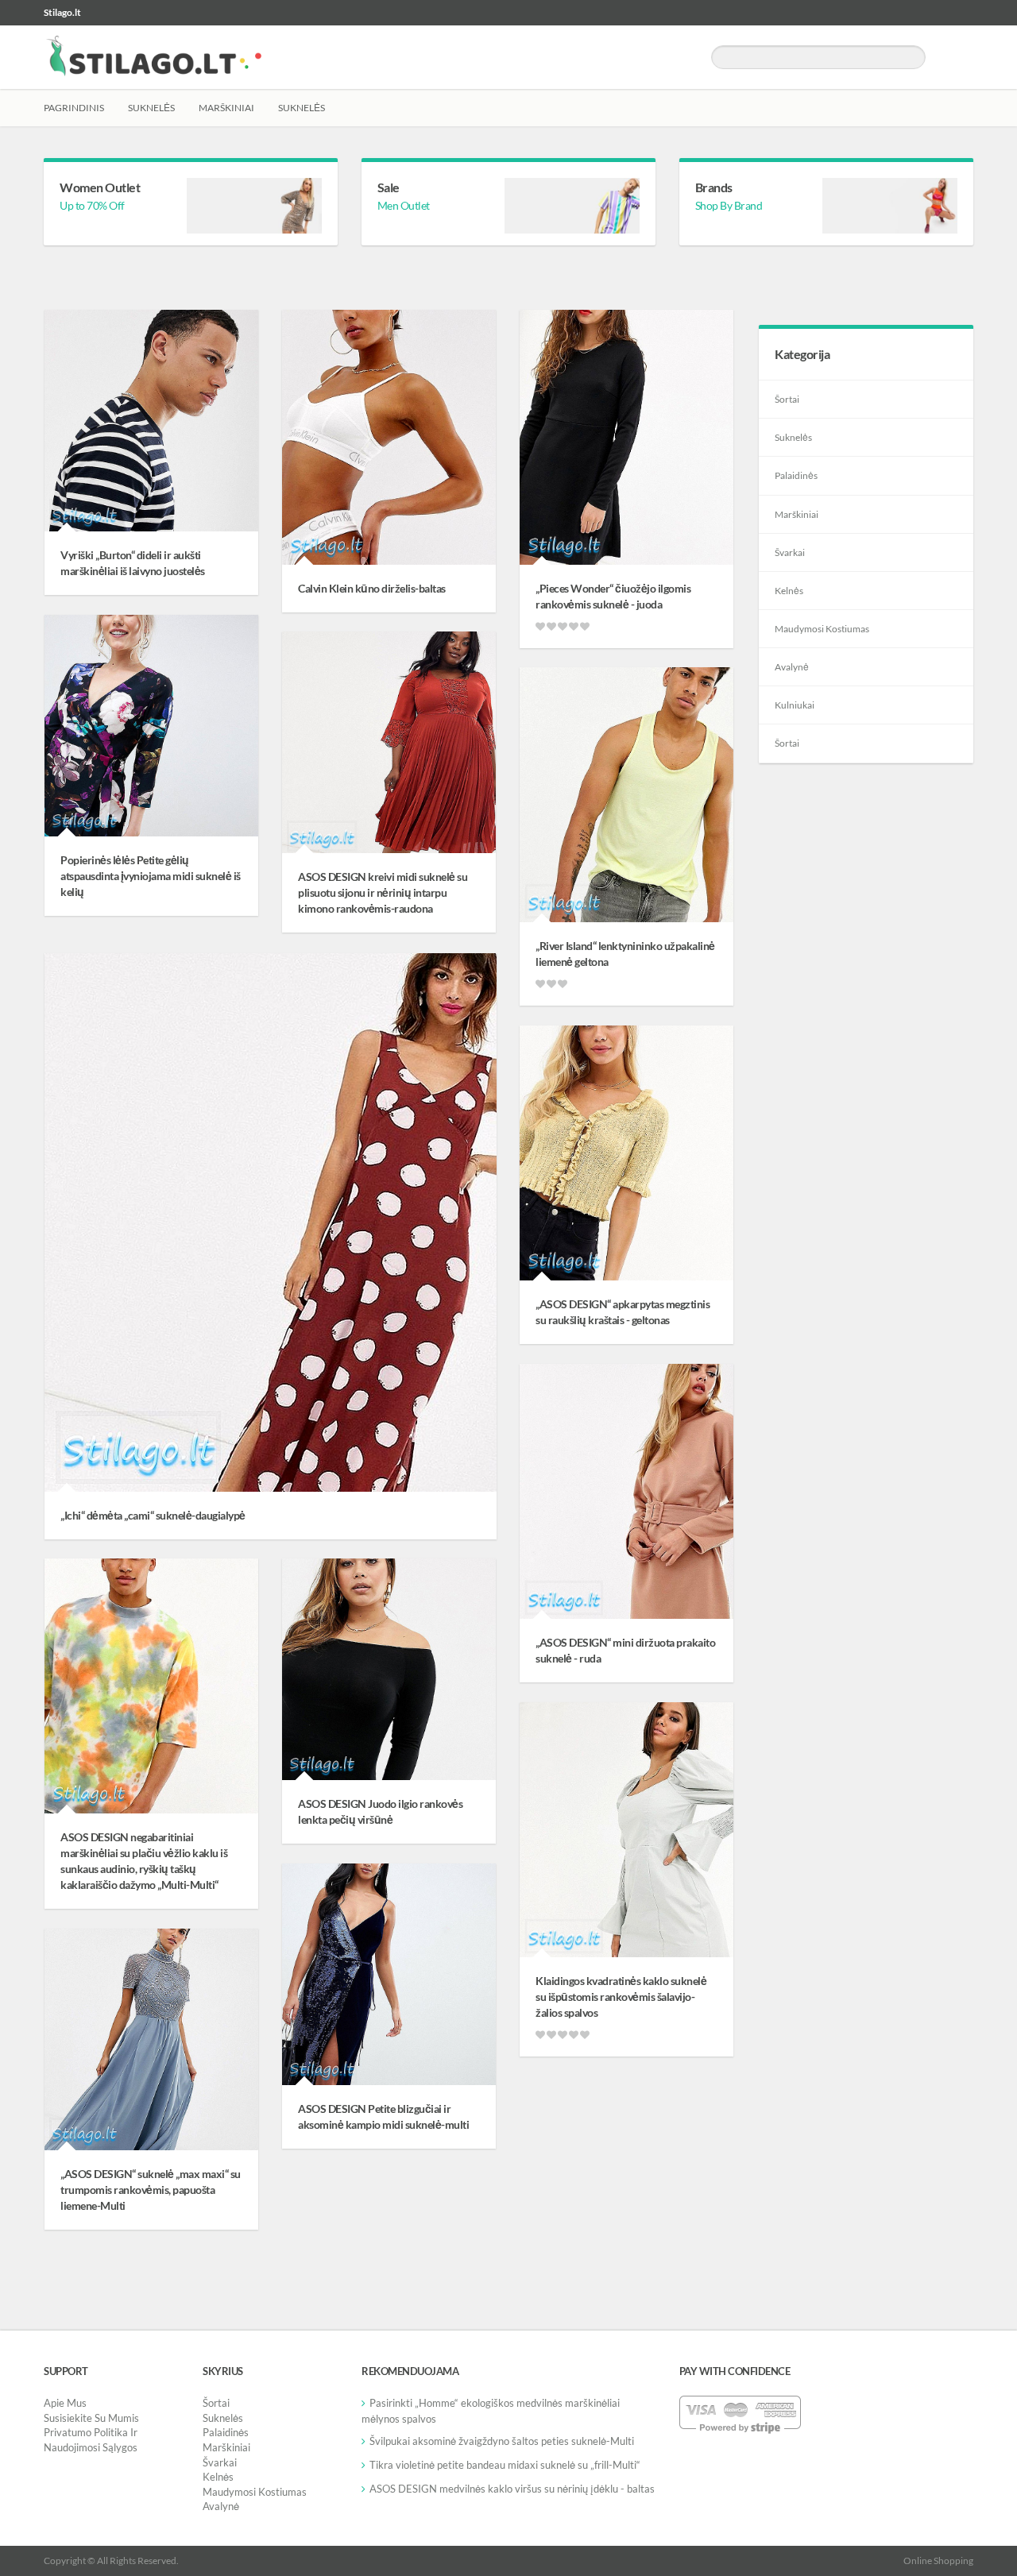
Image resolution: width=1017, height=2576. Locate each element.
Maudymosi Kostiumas (822, 629)
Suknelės (151, 108)
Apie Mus (65, 2403)
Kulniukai (795, 705)
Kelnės (789, 591)
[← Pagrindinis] (153, 57)
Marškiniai (226, 108)
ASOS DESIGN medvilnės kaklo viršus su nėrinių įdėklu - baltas (512, 2489)
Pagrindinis (74, 108)
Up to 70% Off (92, 205)
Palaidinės (796, 475)
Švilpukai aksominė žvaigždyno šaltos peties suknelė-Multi (502, 2441)
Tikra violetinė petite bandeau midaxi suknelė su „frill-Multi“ (505, 2465)
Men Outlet (404, 205)
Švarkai (790, 552)
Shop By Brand (729, 205)
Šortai (787, 399)
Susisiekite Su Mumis (91, 2418)
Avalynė (792, 667)
